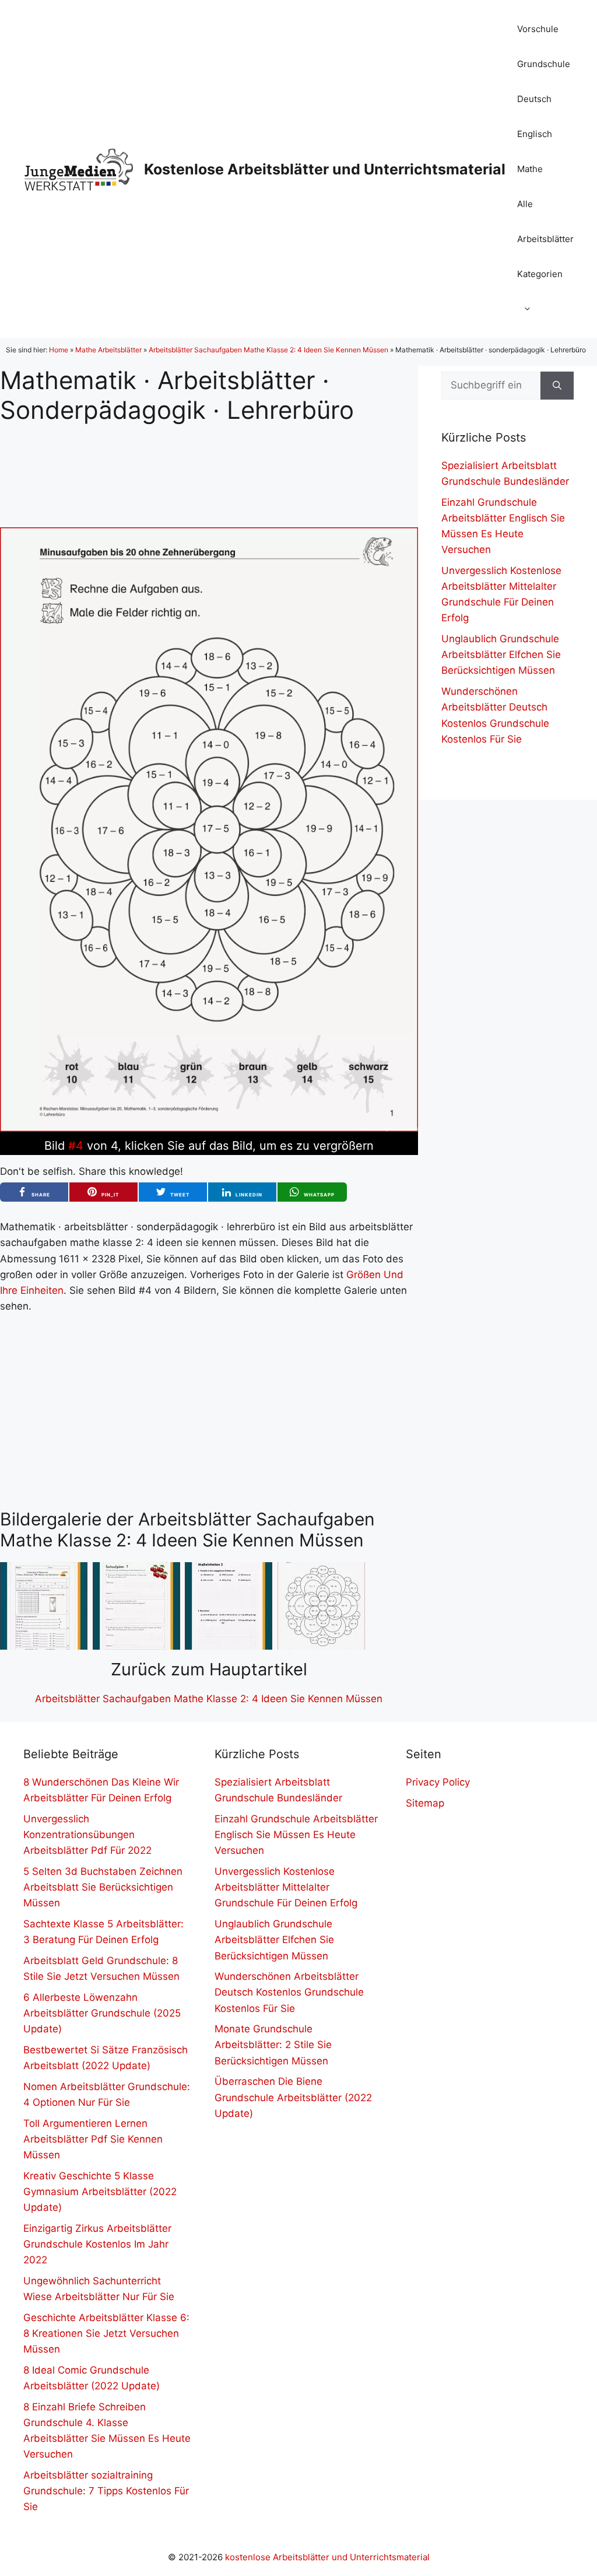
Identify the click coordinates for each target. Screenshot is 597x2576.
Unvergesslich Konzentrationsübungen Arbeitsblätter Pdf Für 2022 (87, 1835)
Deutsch (534, 99)
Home (59, 350)
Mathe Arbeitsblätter (108, 350)
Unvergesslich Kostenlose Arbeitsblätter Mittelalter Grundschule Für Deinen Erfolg (286, 1887)
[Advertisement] (209, 466)
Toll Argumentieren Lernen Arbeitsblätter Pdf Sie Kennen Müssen (93, 2139)
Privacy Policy (438, 1782)
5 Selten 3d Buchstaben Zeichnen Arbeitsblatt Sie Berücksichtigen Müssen (103, 1887)
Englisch (535, 134)
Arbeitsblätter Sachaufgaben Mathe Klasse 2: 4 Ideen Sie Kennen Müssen (268, 350)
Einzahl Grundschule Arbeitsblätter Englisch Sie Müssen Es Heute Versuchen (296, 1835)
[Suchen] (557, 386)
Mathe (530, 169)
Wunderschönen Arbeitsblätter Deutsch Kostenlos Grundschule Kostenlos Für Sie (289, 1992)
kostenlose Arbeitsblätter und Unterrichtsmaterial (327, 2557)
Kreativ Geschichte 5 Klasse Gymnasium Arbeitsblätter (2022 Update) (100, 2192)
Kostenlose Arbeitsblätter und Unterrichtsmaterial (325, 169)
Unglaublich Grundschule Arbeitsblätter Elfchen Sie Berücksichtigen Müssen (501, 654)
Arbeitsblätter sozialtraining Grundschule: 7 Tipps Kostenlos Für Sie (106, 2491)
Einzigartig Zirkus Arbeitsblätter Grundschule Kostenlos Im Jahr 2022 (97, 2244)
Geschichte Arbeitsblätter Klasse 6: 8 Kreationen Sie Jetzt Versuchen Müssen (106, 2333)
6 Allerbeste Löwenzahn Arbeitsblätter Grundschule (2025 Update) (102, 2013)
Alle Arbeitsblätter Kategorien (545, 239)
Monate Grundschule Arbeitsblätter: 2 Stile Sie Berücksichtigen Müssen (273, 2045)
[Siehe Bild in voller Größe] (209, 1128)
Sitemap (425, 1803)
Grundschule (544, 64)
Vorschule (538, 29)
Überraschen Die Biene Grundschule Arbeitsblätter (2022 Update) (293, 2097)
